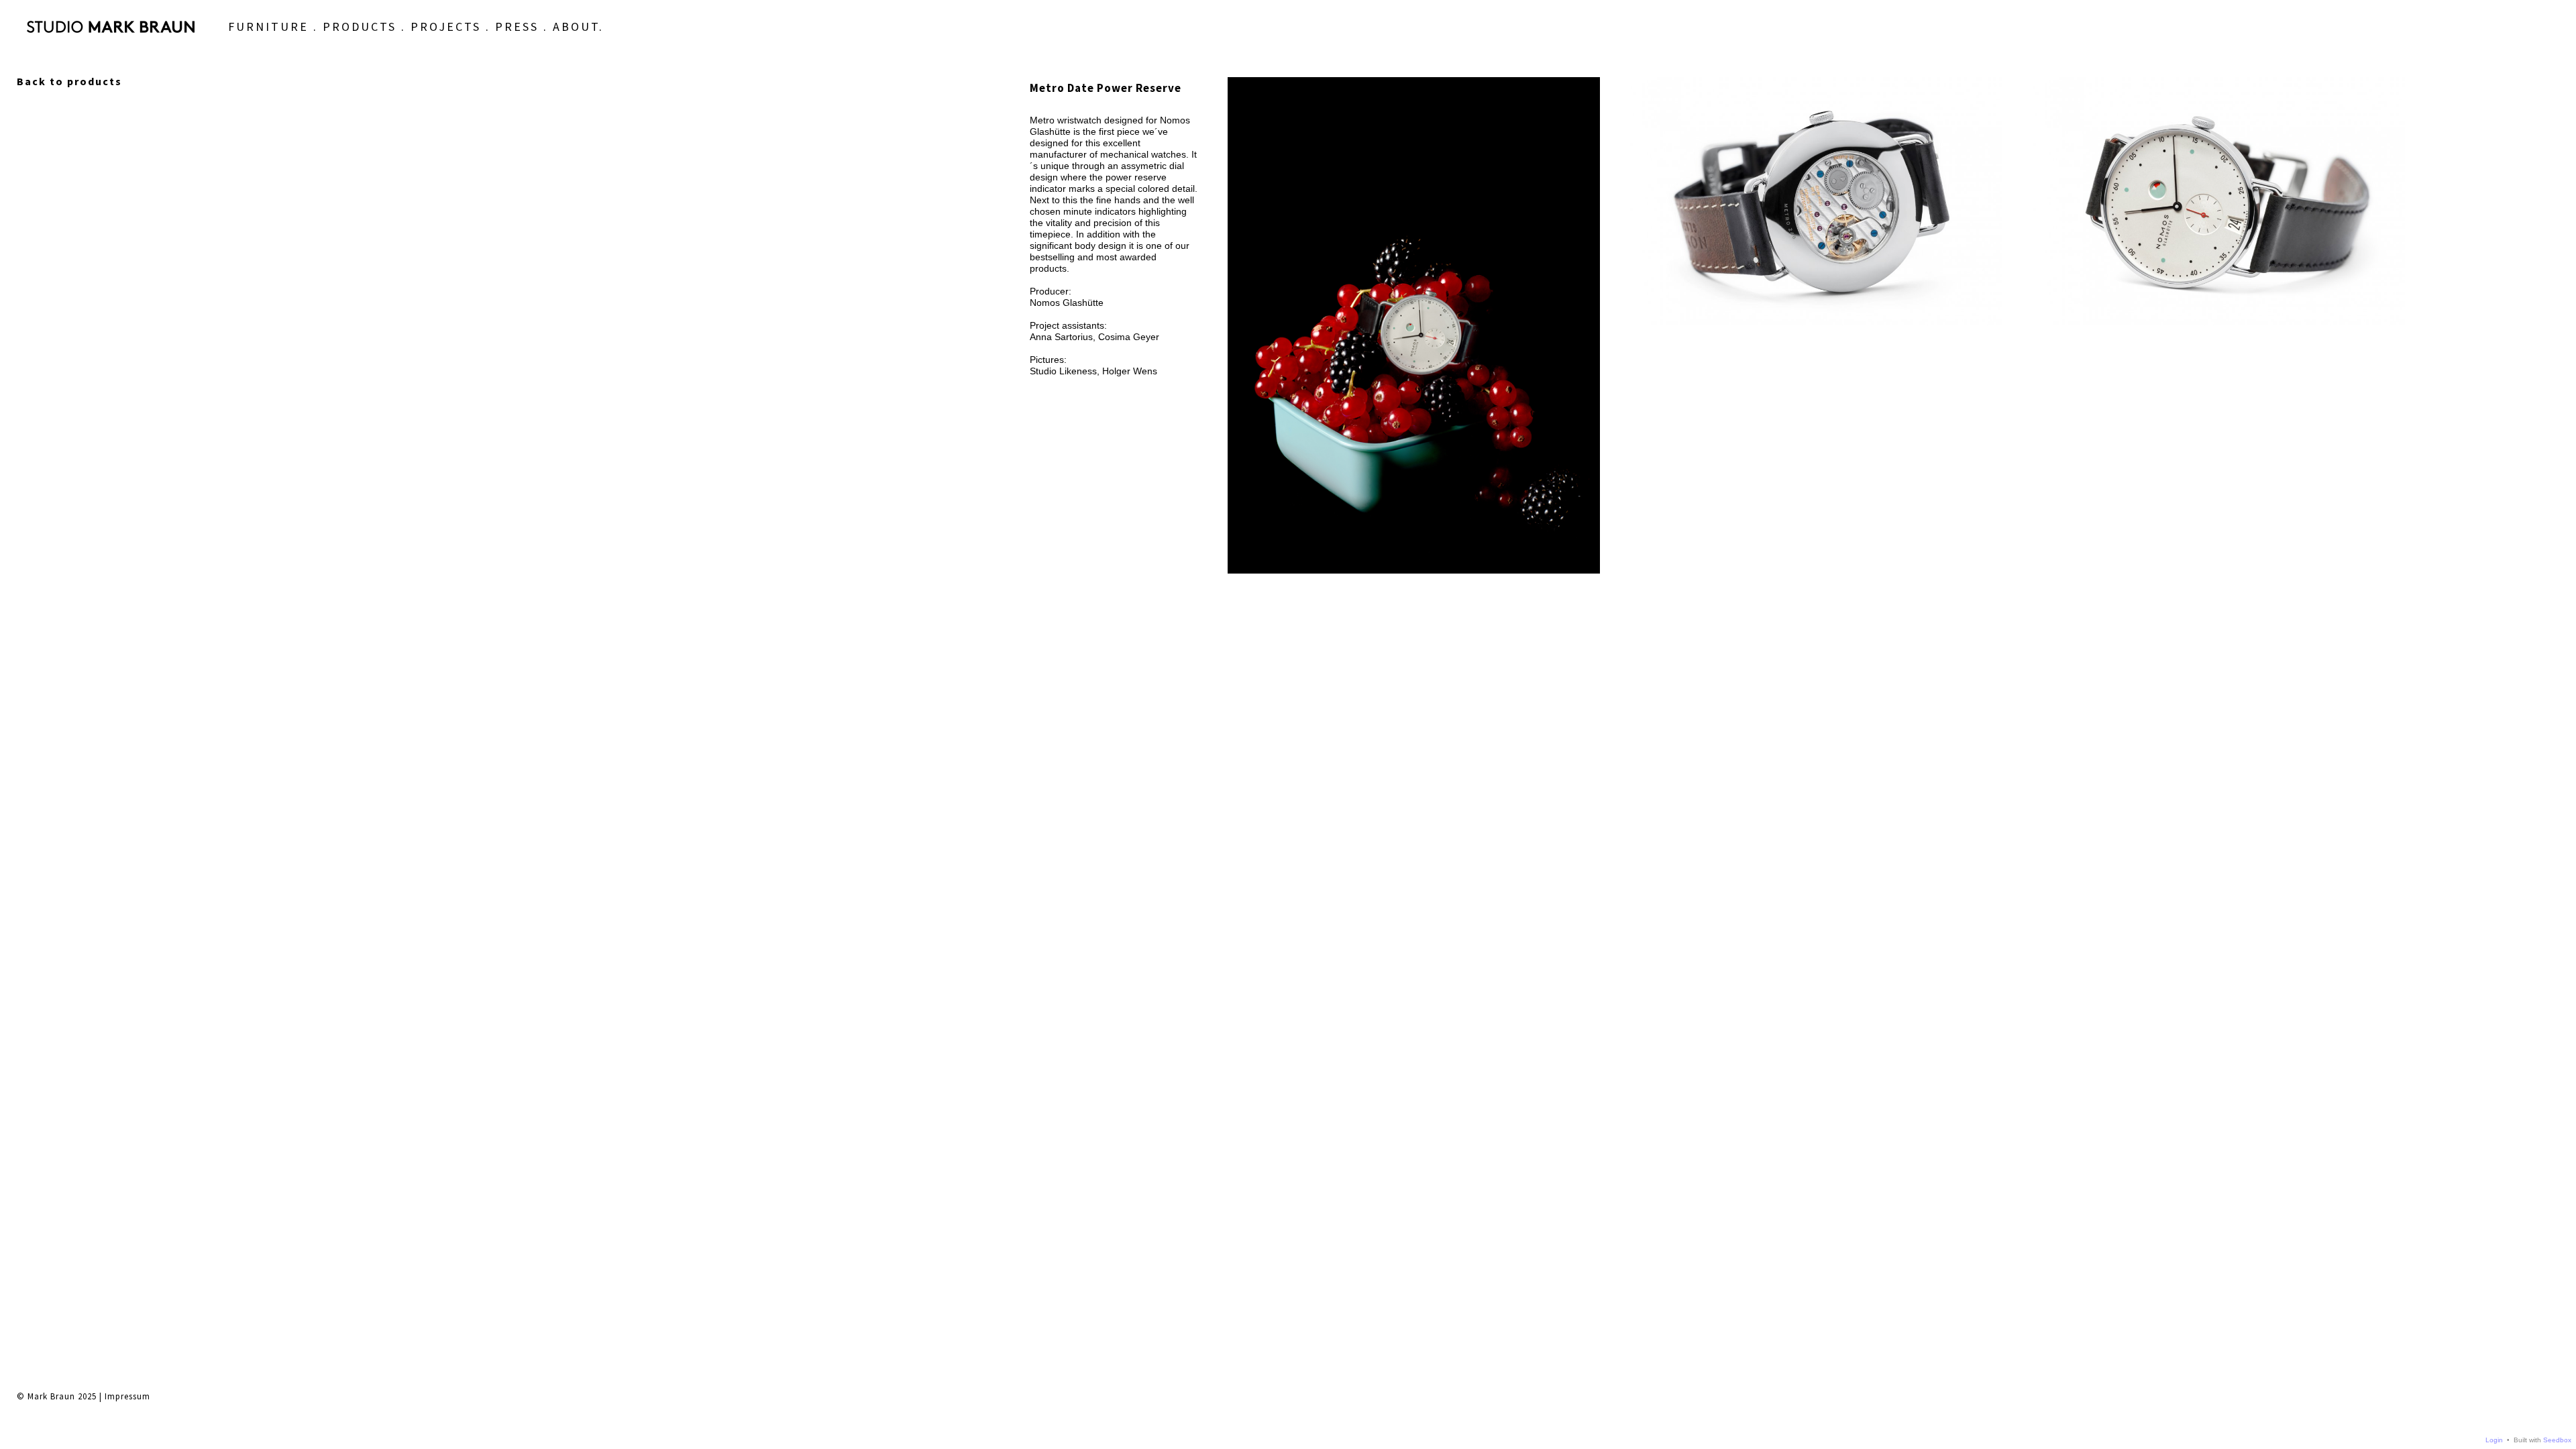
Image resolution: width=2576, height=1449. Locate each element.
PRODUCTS (360, 26)
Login (2494, 1440)
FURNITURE (268, 26)
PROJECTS (446, 26)
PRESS (517, 26)
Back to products (69, 81)
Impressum (127, 1396)
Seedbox (2557, 1440)
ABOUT (576, 26)
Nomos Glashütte (1067, 303)
